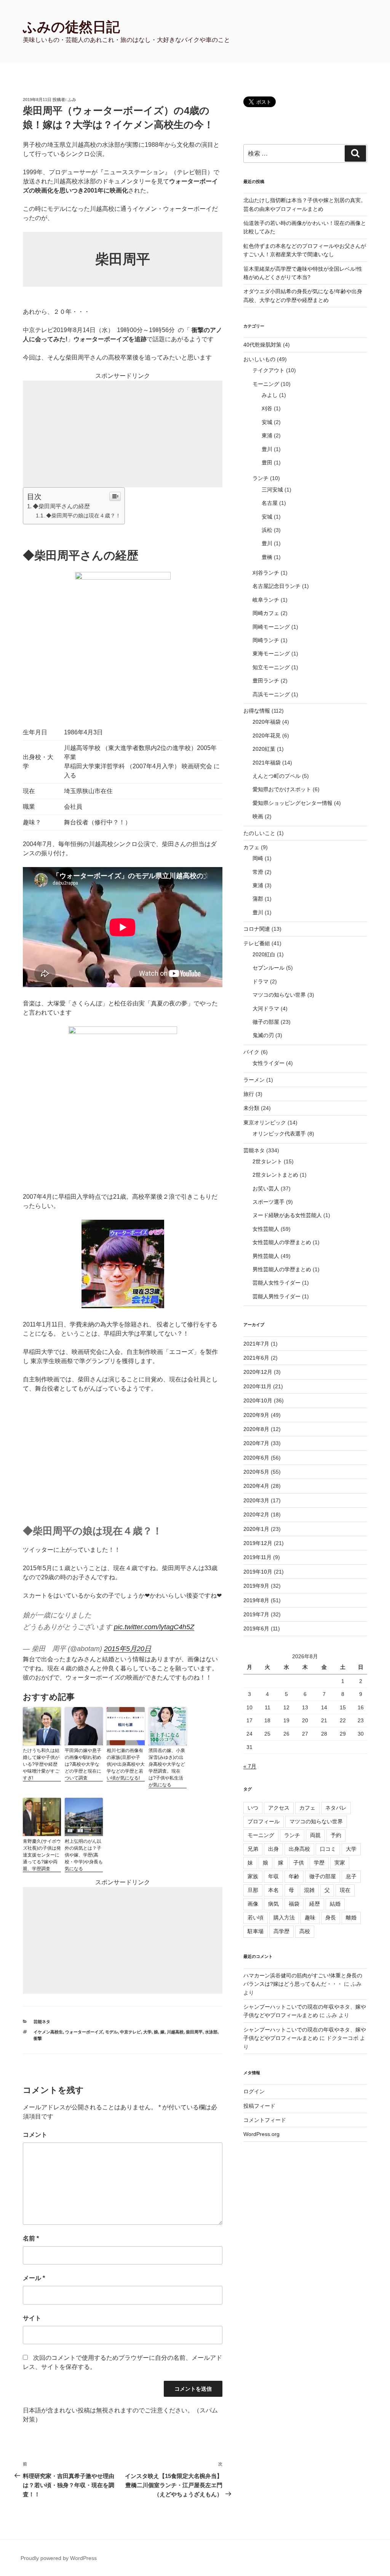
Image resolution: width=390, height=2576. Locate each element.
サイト (32, 2318)
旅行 (249, 1094)
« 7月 (250, 1766)
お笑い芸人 (266, 1188)
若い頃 (256, 1918)
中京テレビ (130, 2032)
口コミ (328, 1849)
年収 (273, 1876)
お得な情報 (257, 711)
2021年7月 (256, 1344)
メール (34, 2278)
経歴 (315, 1904)
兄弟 (253, 1849)
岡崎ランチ (266, 640)
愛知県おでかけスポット (282, 789)
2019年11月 (257, 1557)
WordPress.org (261, 2134)
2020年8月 (256, 1429)
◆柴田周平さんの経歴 (61, 506)
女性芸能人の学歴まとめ (282, 1242)
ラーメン (254, 1080)
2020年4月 (256, 1486)
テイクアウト (269, 370)
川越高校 (175, 2032)
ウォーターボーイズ (84, 2032)
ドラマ (261, 981)
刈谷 (267, 408)
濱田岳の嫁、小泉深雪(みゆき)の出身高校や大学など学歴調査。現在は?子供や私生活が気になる (167, 1768)
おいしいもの (259, 359)
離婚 (351, 1918)
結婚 (335, 1904)
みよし (270, 395)
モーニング (266, 384)
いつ (253, 1808)
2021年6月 (256, 1358)
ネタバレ (336, 1808)
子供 (299, 1863)
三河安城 (272, 490)
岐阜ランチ (266, 600)
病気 (273, 1904)
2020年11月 (257, 1386)
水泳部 (211, 2032)
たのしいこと (259, 833)
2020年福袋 (267, 722)
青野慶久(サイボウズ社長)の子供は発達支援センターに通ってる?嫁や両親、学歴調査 (42, 1855)
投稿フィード (259, 2106)
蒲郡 (258, 899)
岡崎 (258, 858)
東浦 (267, 435)
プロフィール (264, 1821)
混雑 (309, 1890)
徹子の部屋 (266, 1022)
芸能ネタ (42, 2022)
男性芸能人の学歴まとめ (282, 1269)
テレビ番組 (257, 943)
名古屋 (270, 503)
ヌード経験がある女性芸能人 (287, 1215)
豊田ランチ (266, 681)
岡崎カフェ (266, 613)
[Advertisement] (123, 434)
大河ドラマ (266, 1009)
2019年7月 (256, 1614)
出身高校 (299, 1849)
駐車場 (256, 1931)
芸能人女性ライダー (277, 1283)
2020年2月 (256, 1514)
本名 (273, 1890)
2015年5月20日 (128, 1649)
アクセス (279, 1808)
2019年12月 (258, 1543)
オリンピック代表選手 (279, 1134)
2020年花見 (267, 736)
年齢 (294, 1876)
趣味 (310, 1918)
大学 (147, 2032)
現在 (345, 1890)
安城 (267, 422)
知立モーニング (271, 667)
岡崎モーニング (271, 627)
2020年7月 (256, 1443)
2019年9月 (256, 1586)
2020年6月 (256, 1458)
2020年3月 (256, 1500)
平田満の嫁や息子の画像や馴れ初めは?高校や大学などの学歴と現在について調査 (83, 1764)
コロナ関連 (257, 929)
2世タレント (267, 1161)
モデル (111, 2032)
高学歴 (281, 1931)
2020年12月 (258, 1372)
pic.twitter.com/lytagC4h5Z (154, 1627)
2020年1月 (256, 1529)
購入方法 (284, 1918)
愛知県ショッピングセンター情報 (292, 803)
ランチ (261, 478)
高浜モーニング (271, 694)
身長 (331, 1918)
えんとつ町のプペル (277, 776)
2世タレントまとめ (275, 1175)
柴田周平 (194, 2032)
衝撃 (38, 2038)
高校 (305, 1931)
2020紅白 (264, 954)
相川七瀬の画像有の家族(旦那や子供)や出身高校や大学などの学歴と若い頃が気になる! (126, 1764)
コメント (35, 2135)
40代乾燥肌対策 (262, 345)
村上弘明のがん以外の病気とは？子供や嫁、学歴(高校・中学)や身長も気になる (84, 1855)
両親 (315, 1835)
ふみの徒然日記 (71, 27)
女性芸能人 (266, 1229)
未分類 (251, 1108)
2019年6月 (256, 1628)
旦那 (253, 1890)
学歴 (319, 1863)
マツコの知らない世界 (279, 995)
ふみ (72, 100)
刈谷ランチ (266, 573)
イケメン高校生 (48, 2032)
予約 (336, 1835)
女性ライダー (269, 1063)
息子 (351, 1876)
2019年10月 (258, 1572)
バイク (251, 1052)
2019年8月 (256, 1600)
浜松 (267, 530)
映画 (258, 816)
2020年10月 (258, 1400)
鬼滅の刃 (263, 1035)
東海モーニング (271, 654)
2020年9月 (256, 1415)
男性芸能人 (266, 1256)
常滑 (258, 872)
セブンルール (269, 968)
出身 (273, 1849)
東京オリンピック (265, 1123)
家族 (253, 1876)
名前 (31, 2238)
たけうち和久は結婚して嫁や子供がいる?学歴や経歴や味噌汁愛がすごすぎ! (41, 1764)
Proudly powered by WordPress (59, 2558)
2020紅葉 (264, 749)
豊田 (267, 463)
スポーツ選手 (269, 1202)
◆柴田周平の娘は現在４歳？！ (83, 516)
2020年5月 (256, 1472)
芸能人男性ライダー (277, 1296)
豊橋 (267, 557)
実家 (340, 1863)
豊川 (267, 449)
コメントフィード (265, 2120)
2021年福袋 (267, 763)
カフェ (251, 847)
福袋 (294, 1904)
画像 (253, 1904)
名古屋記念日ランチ (277, 586)
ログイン (254, 2091)
